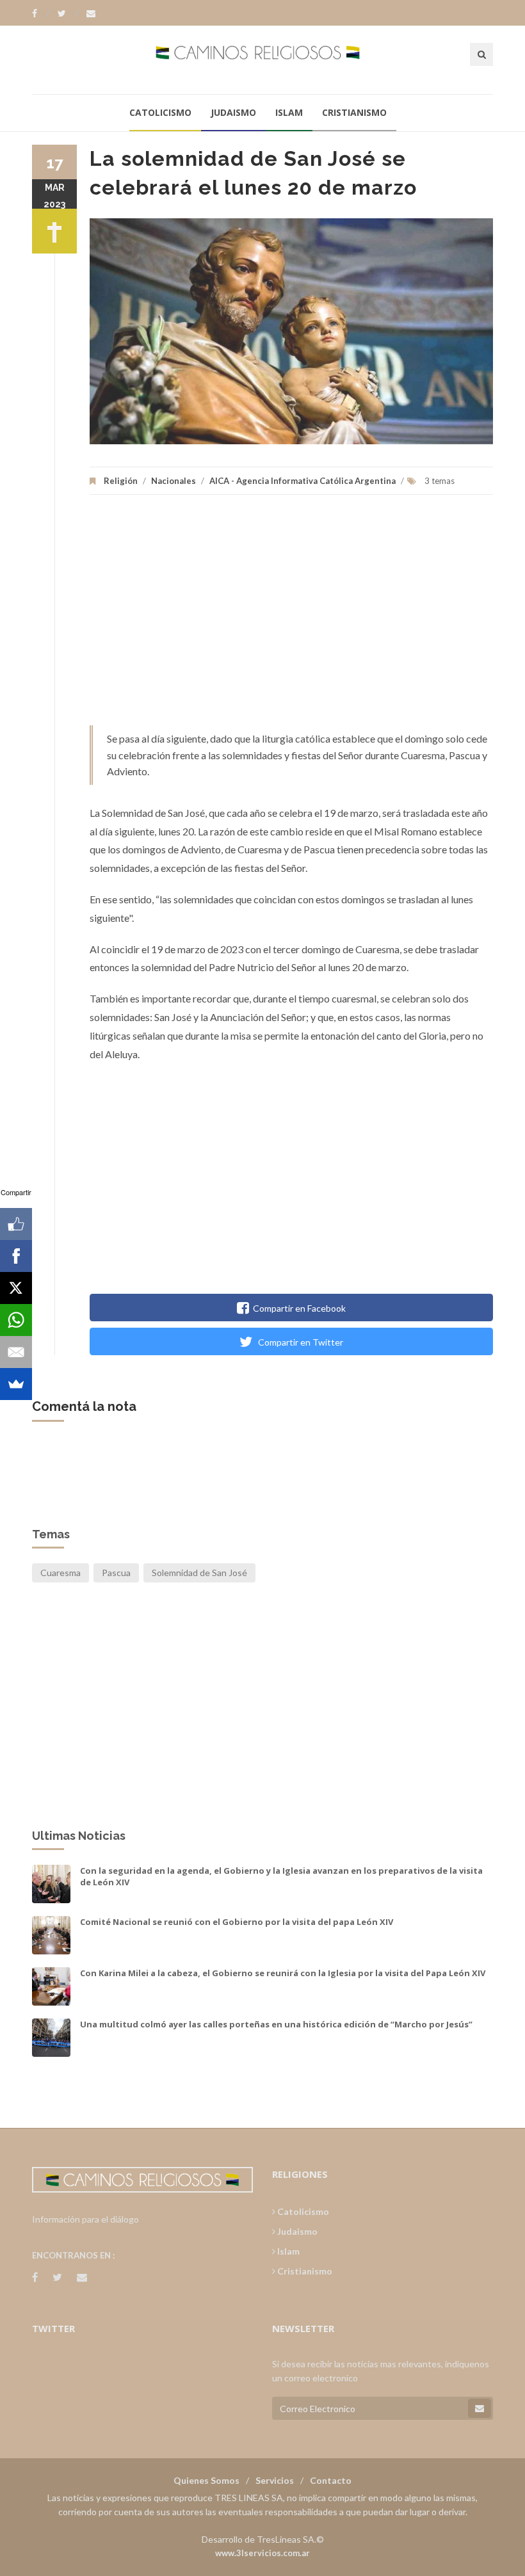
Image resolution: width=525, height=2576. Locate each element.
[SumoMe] (16, 1384)
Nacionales (174, 481)
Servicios (275, 2480)
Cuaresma (61, 1573)
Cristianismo (354, 112)
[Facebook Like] (16, 1224)
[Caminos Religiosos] (263, 60)
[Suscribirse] (480, 2408)
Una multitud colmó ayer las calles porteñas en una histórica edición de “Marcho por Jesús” (276, 2024)
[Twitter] (68, 13)
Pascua (116, 1573)
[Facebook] (41, 13)
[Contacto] (91, 13)
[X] (16, 1288)
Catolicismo (160, 112)
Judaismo (233, 112)
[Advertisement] (291, 616)
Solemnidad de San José (199, 1573)
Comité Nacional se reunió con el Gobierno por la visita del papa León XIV (237, 1922)
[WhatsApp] (16, 1320)
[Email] (16, 1352)
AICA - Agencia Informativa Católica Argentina (303, 481)
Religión (121, 481)
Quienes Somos (206, 2480)
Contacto (331, 2480)
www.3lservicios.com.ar (262, 2553)
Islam (289, 112)
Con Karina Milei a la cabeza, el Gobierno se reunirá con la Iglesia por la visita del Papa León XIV (283, 1973)
